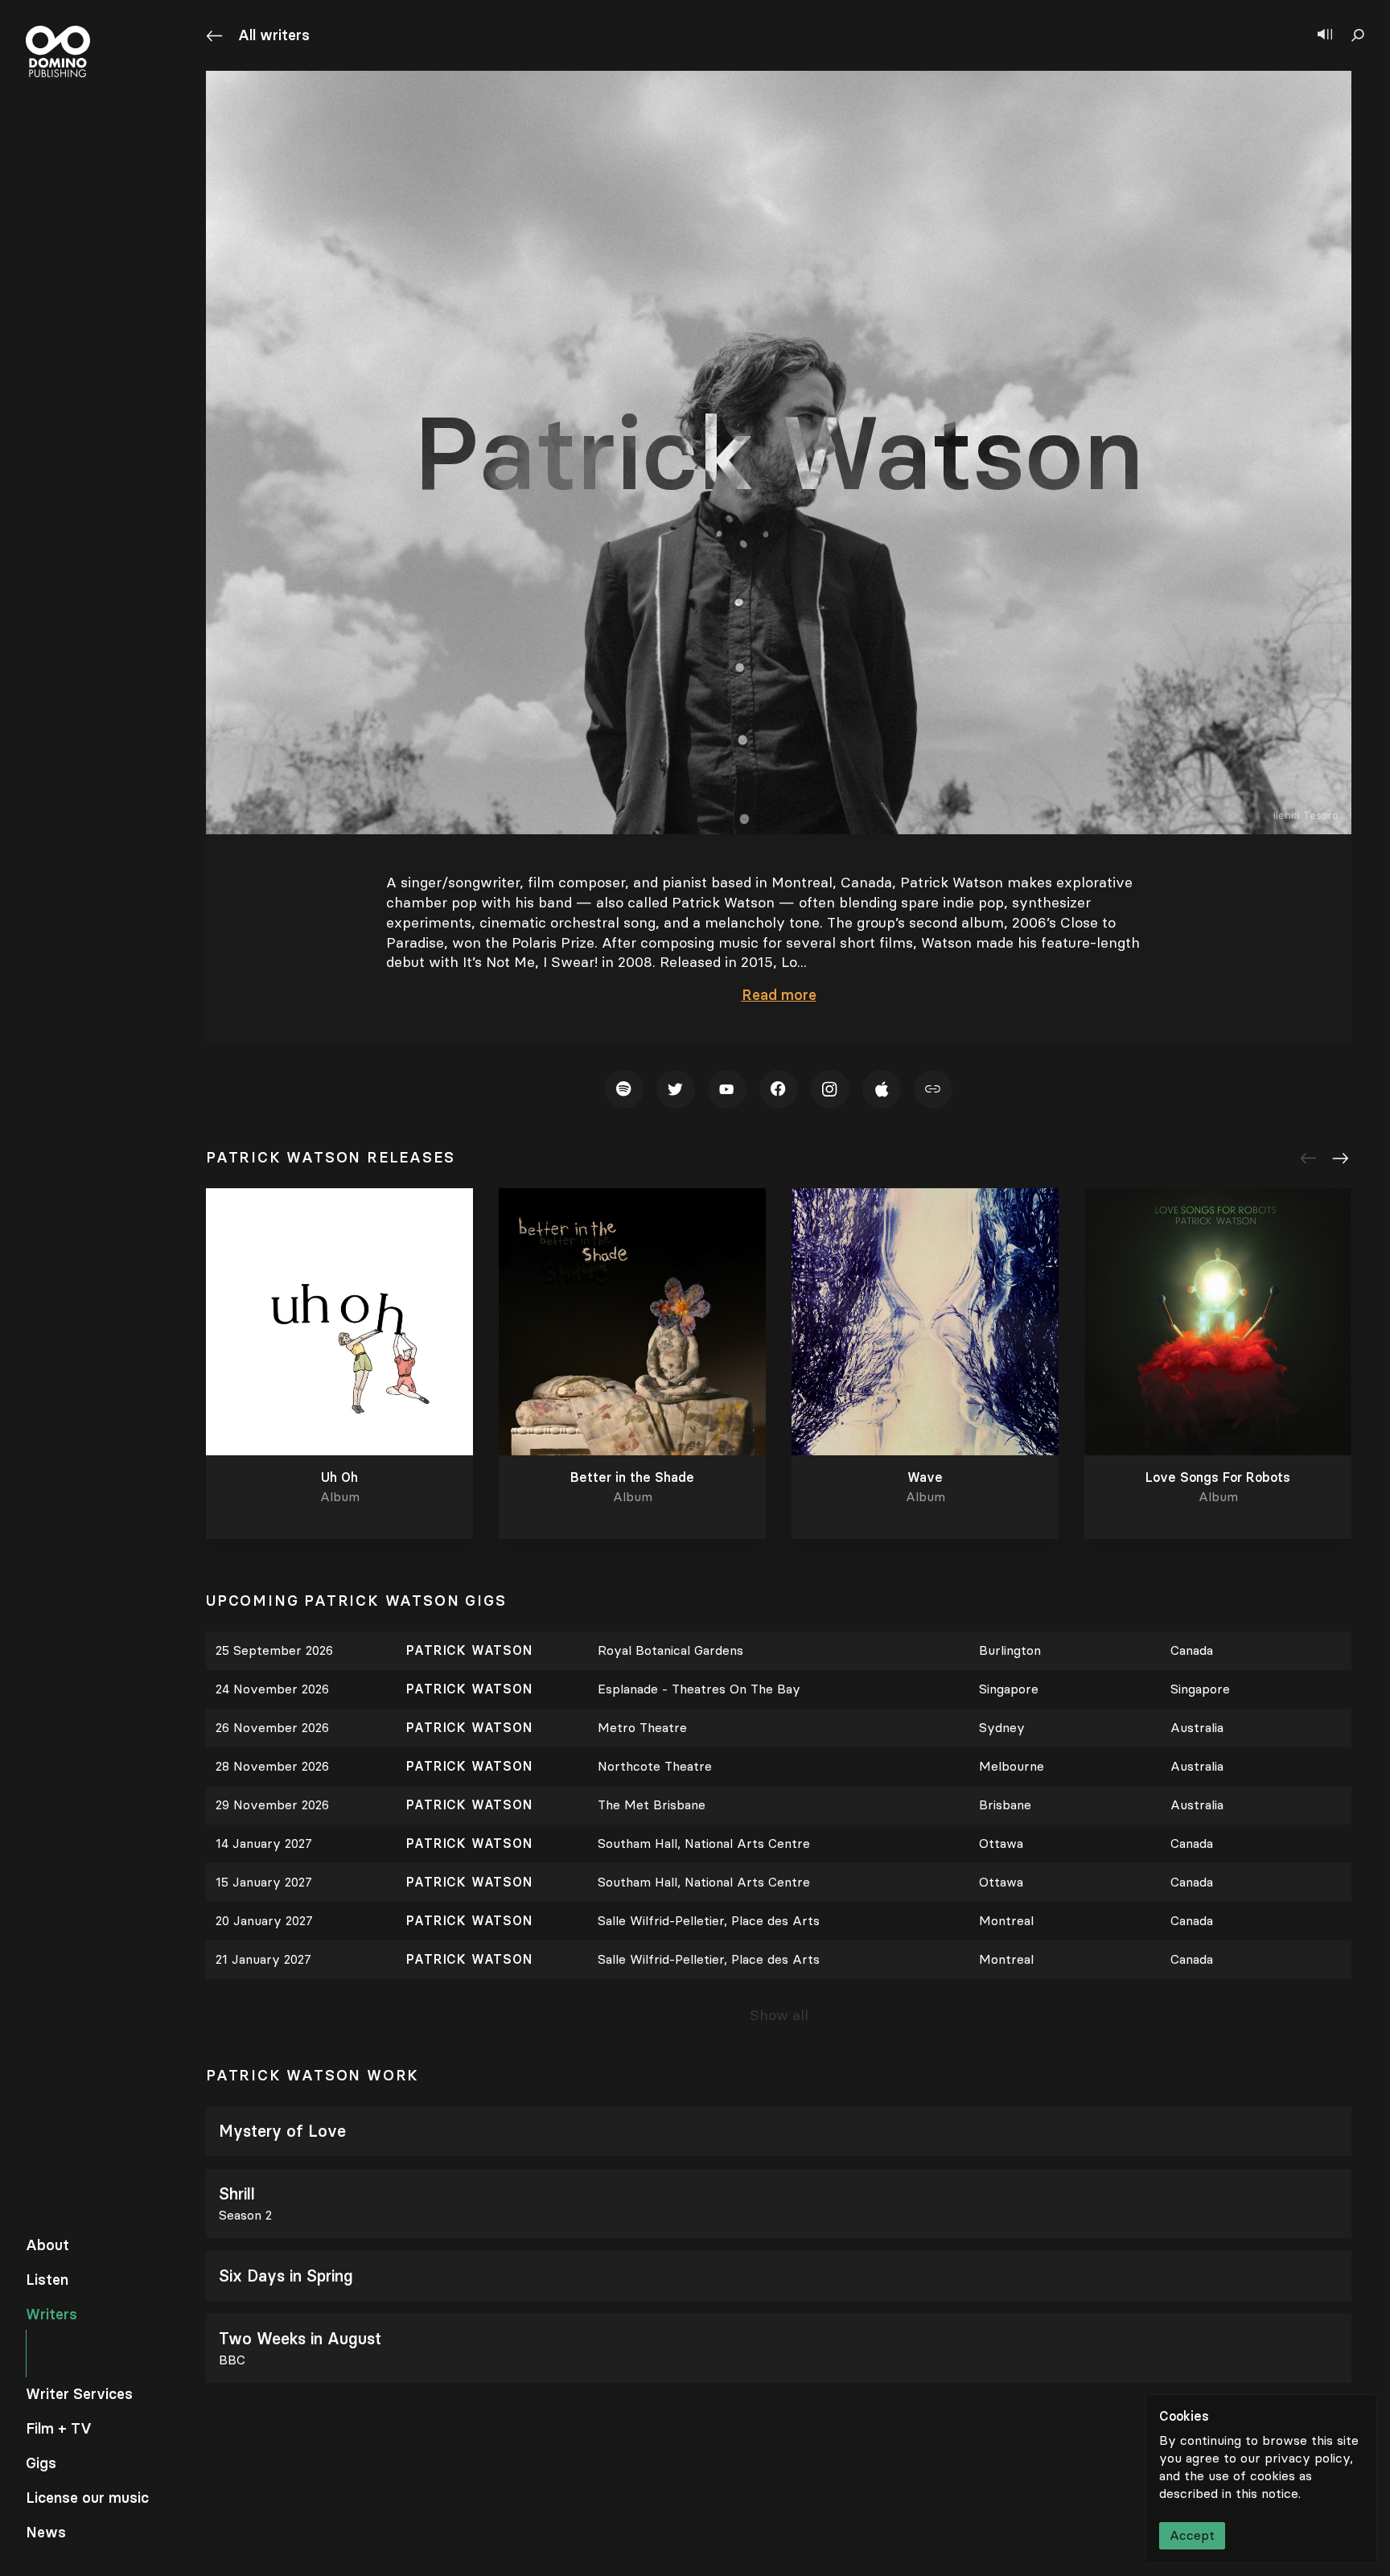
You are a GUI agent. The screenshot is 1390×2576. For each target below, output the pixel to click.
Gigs (41, 2463)
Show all (779, 2015)
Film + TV (59, 2429)
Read (779, 995)
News (46, 2533)
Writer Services (79, 2394)
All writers (274, 35)
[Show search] (1358, 35)
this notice (1267, 2494)
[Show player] (1325, 35)
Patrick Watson (471, 1650)
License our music (87, 2498)
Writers (51, 2315)
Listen (47, 2280)
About (47, 2245)
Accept (1192, 2535)
